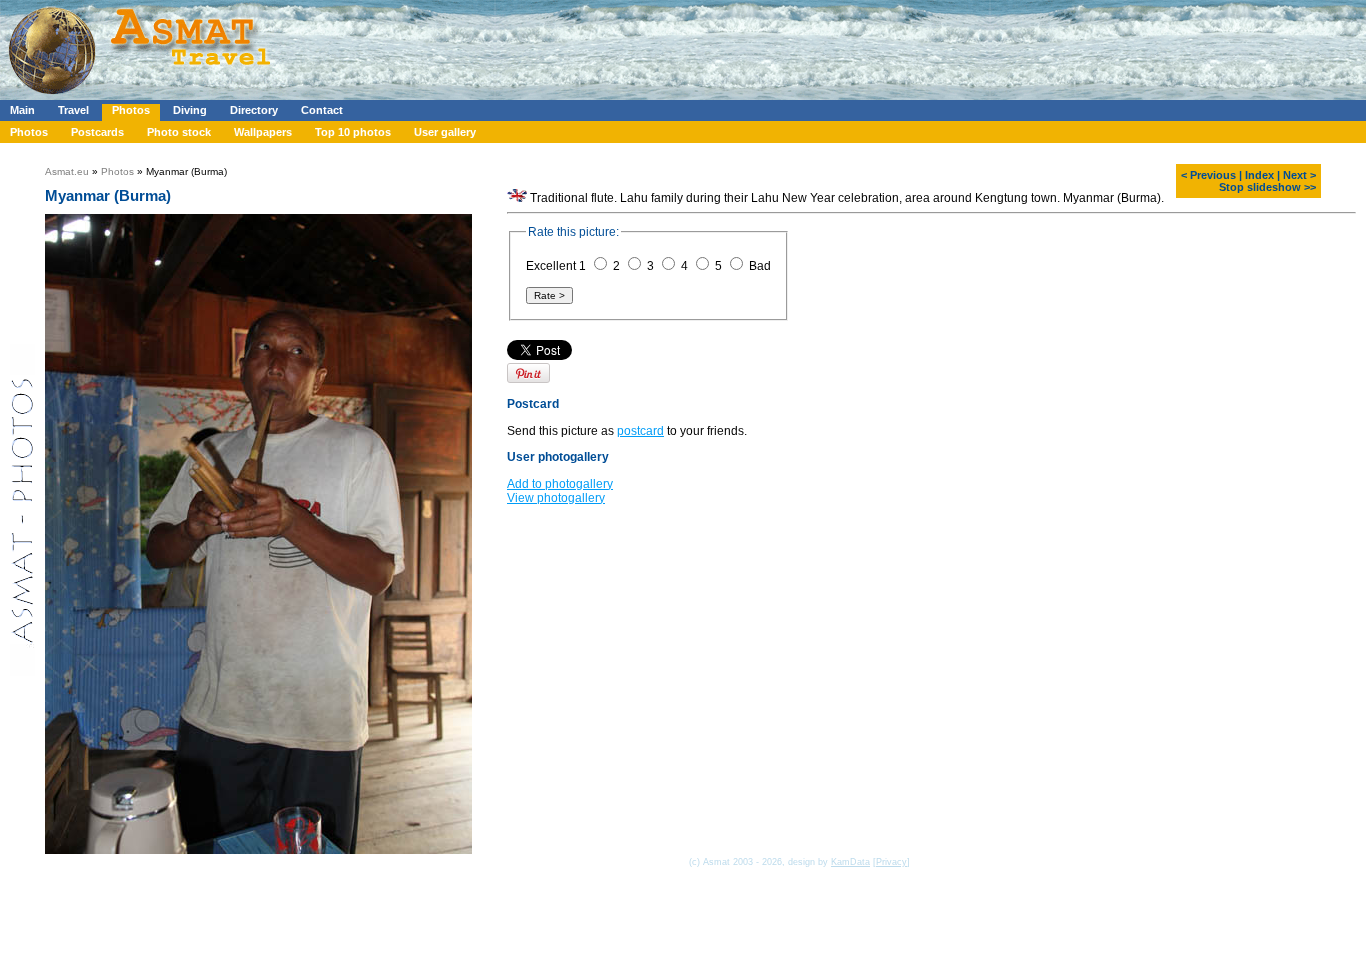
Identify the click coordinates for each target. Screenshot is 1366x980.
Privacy (891, 862)
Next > (1299, 175)
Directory (254, 110)
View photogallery (556, 498)
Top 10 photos (353, 132)
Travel (73, 110)
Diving (190, 110)
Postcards (97, 132)
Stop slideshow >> (1267, 187)
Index (1259, 175)
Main (22, 110)
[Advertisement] (599, 45)
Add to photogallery (560, 484)
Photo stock (179, 132)
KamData (850, 862)
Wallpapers (263, 132)
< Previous (1208, 175)
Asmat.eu (67, 171)
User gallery (445, 132)
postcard (640, 431)
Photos (131, 110)
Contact (322, 110)
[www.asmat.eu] (142, 96)
